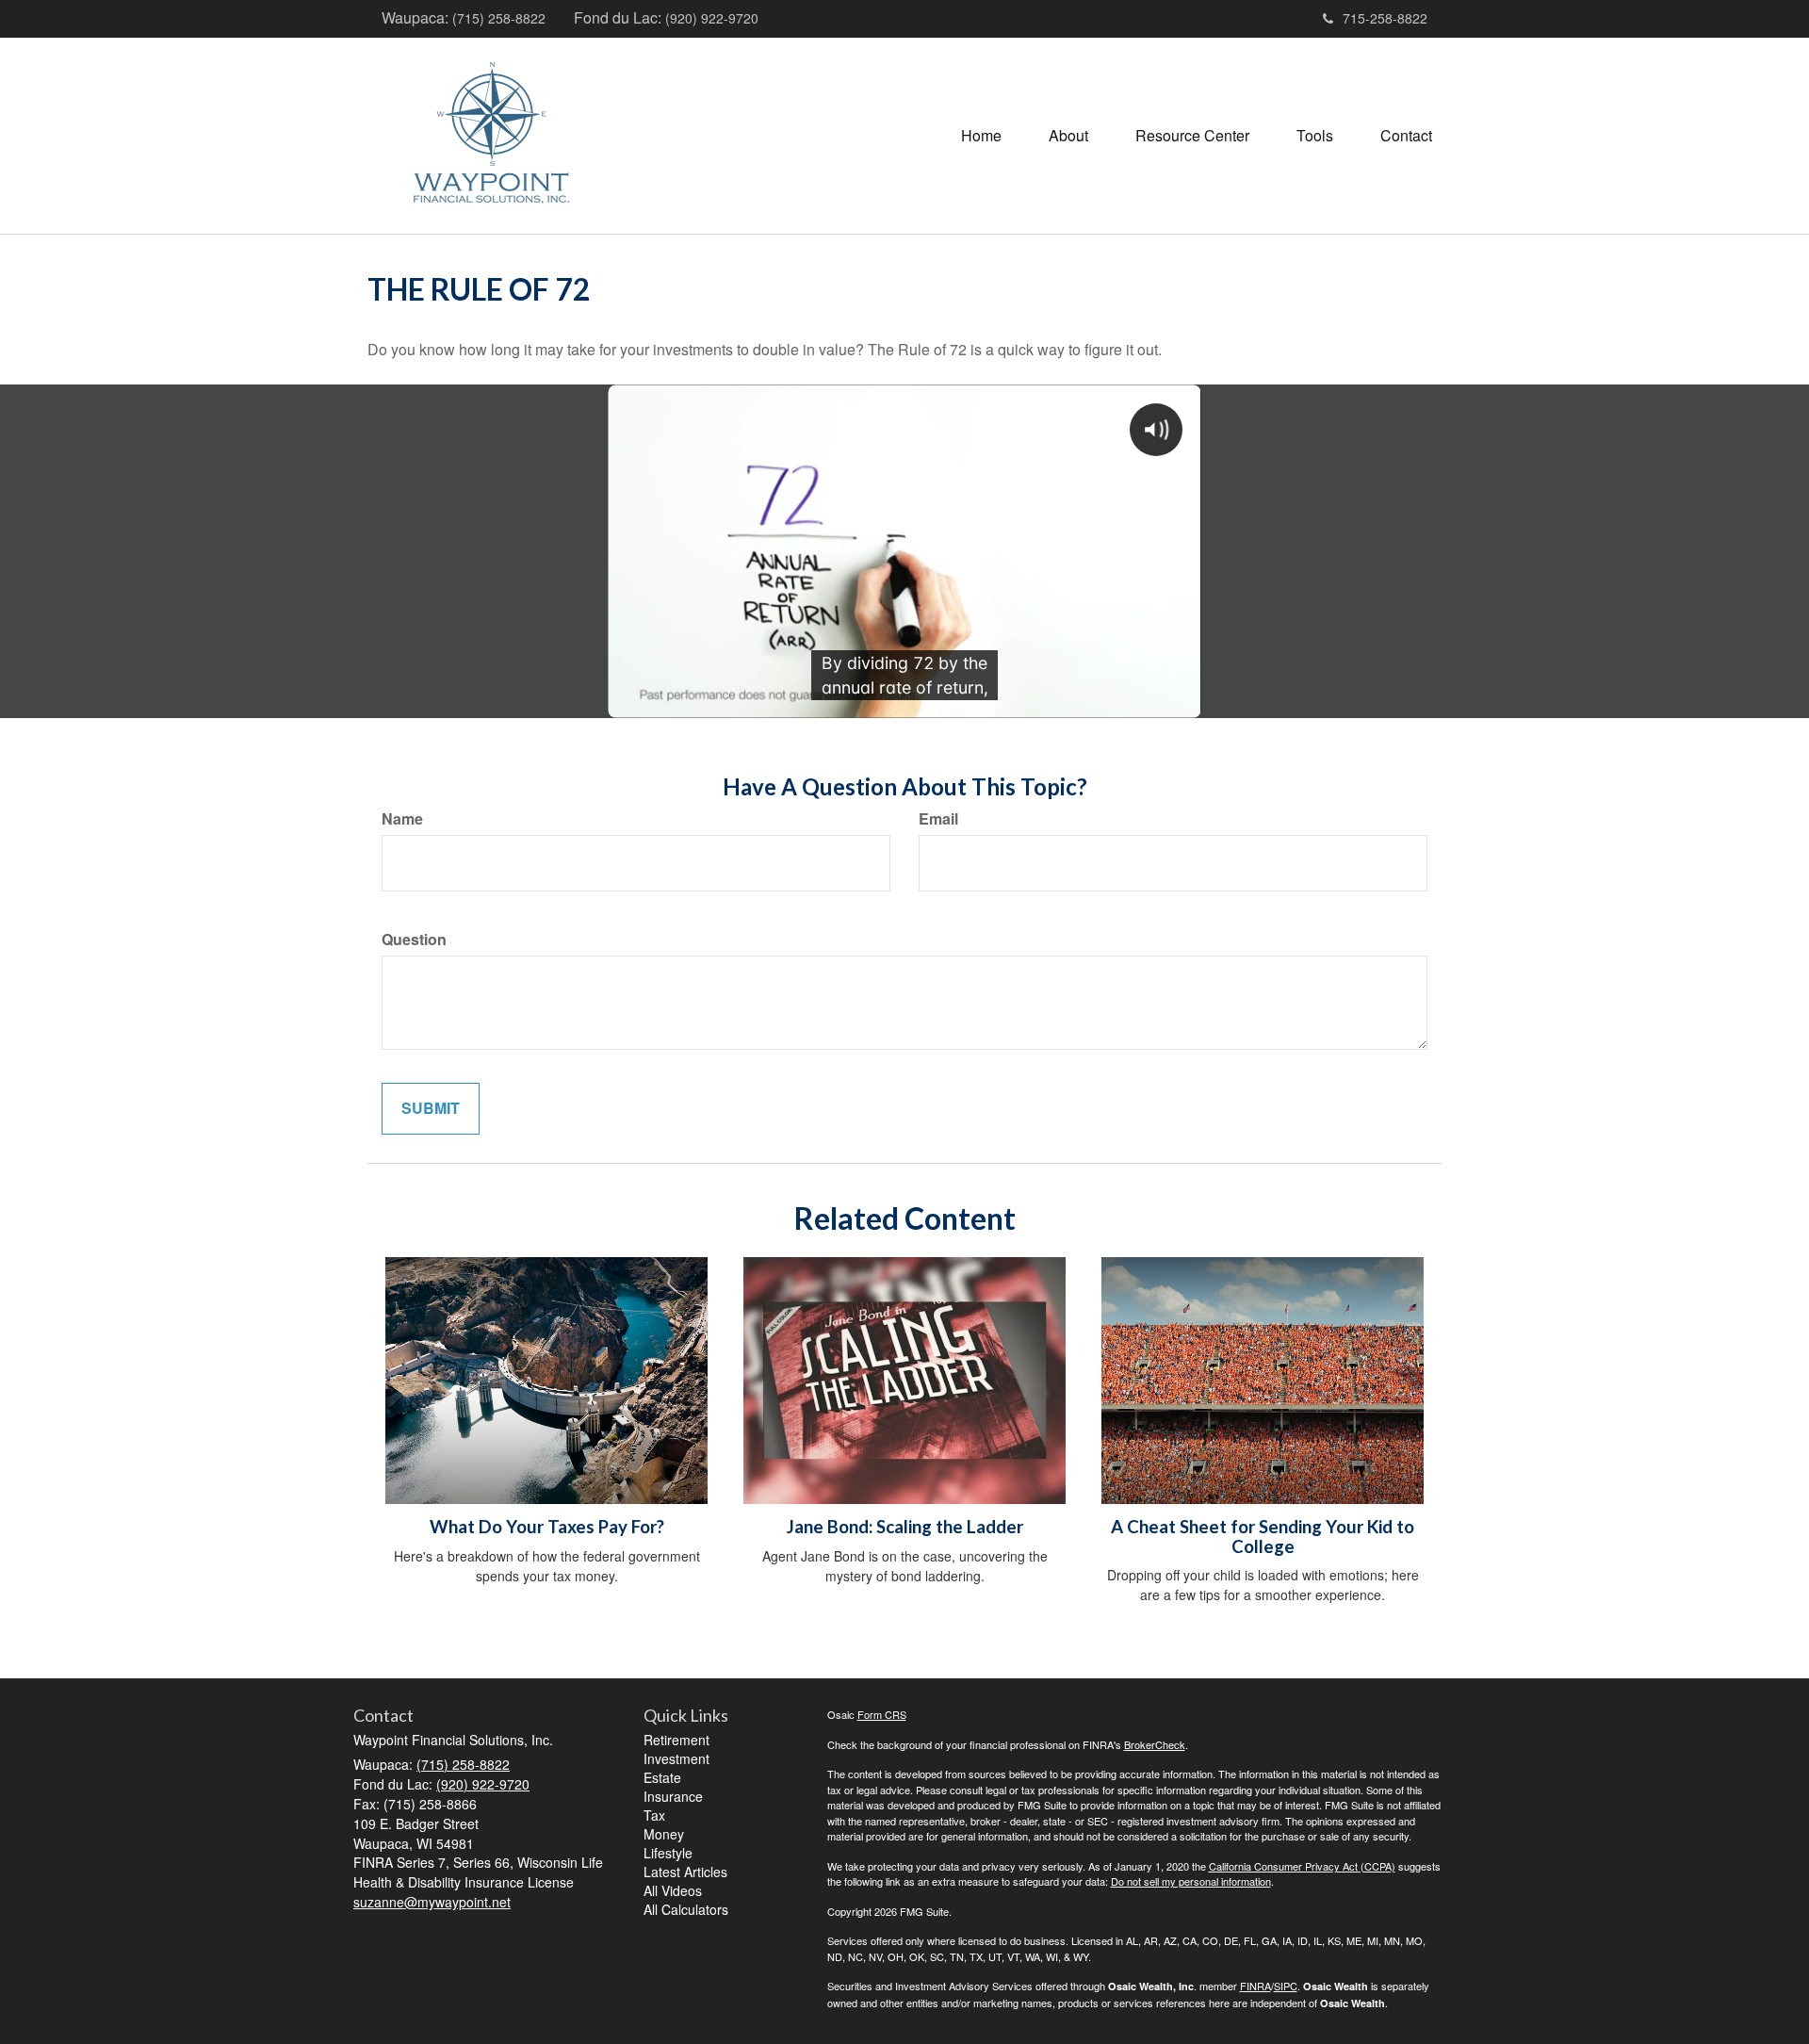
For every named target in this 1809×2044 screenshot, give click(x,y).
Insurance (673, 1796)
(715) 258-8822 (499, 18)
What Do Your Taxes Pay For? (547, 1527)
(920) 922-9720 (712, 18)
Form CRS (882, 1714)
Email (938, 819)
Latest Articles (685, 1872)
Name (402, 819)
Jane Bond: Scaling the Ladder (905, 1527)
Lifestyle (668, 1853)
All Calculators (686, 1909)
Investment (676, 1758)
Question (414, 940)
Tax (654, 1815)
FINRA (1255, 1986)
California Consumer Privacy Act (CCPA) (1302, 1866)
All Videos (673, 1890)
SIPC (1286, 1986)
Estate (662, 1777)
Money (664, 1834)
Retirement (676, 1740)
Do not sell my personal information (1191, 1881)
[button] (1068, 136)
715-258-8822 (1385, 18)
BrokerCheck (1155, 1744)
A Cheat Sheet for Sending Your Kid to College (1263, 1537)
